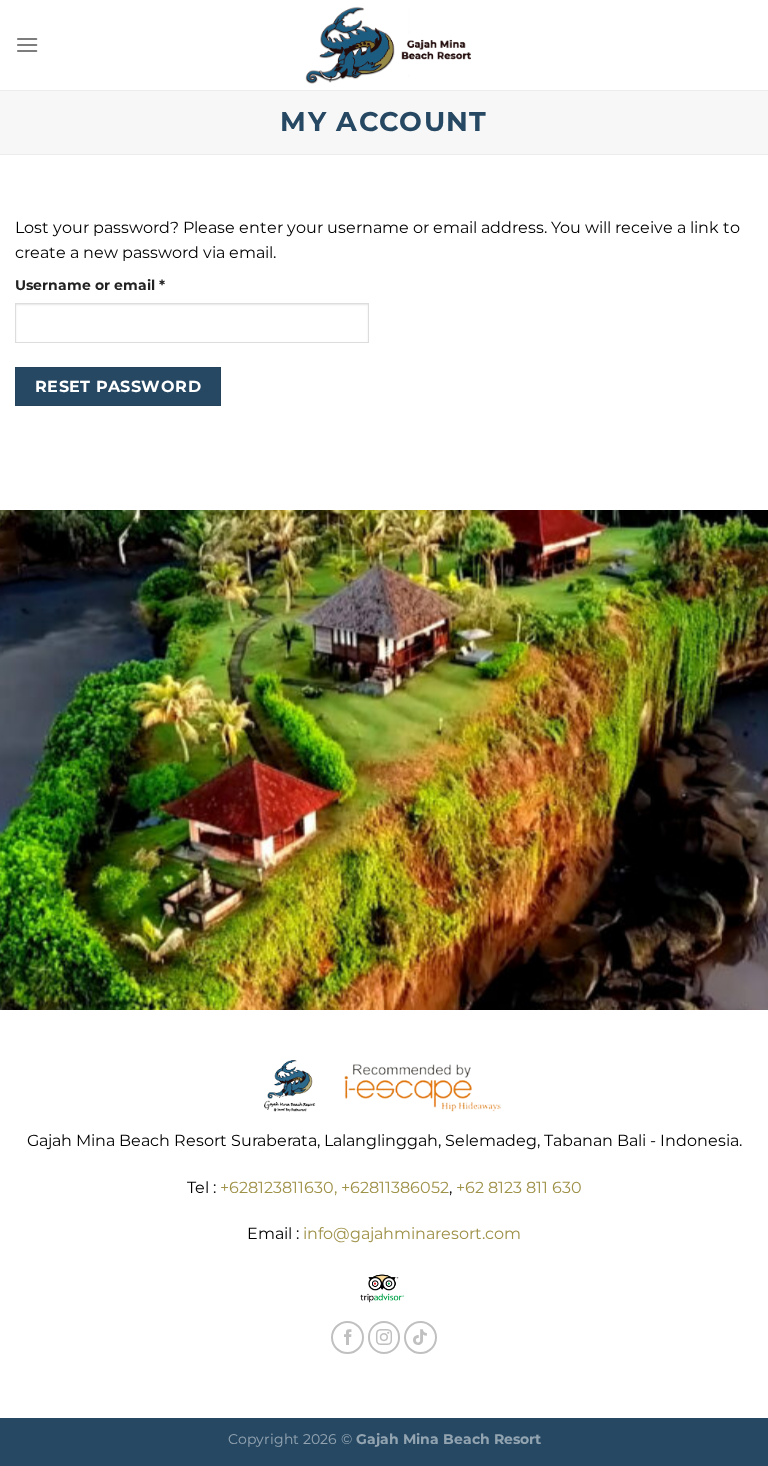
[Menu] (27, 44)
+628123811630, (280, 1187)
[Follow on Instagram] (384, 1337)
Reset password (118, 386)
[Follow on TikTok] (420, 1337)
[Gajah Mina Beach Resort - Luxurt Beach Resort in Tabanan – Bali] (384, 45)
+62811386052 (395, 1187)
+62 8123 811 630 (519, 1187)
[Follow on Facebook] (347, 1337)
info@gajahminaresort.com (412, 1233)
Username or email (123, 284)
